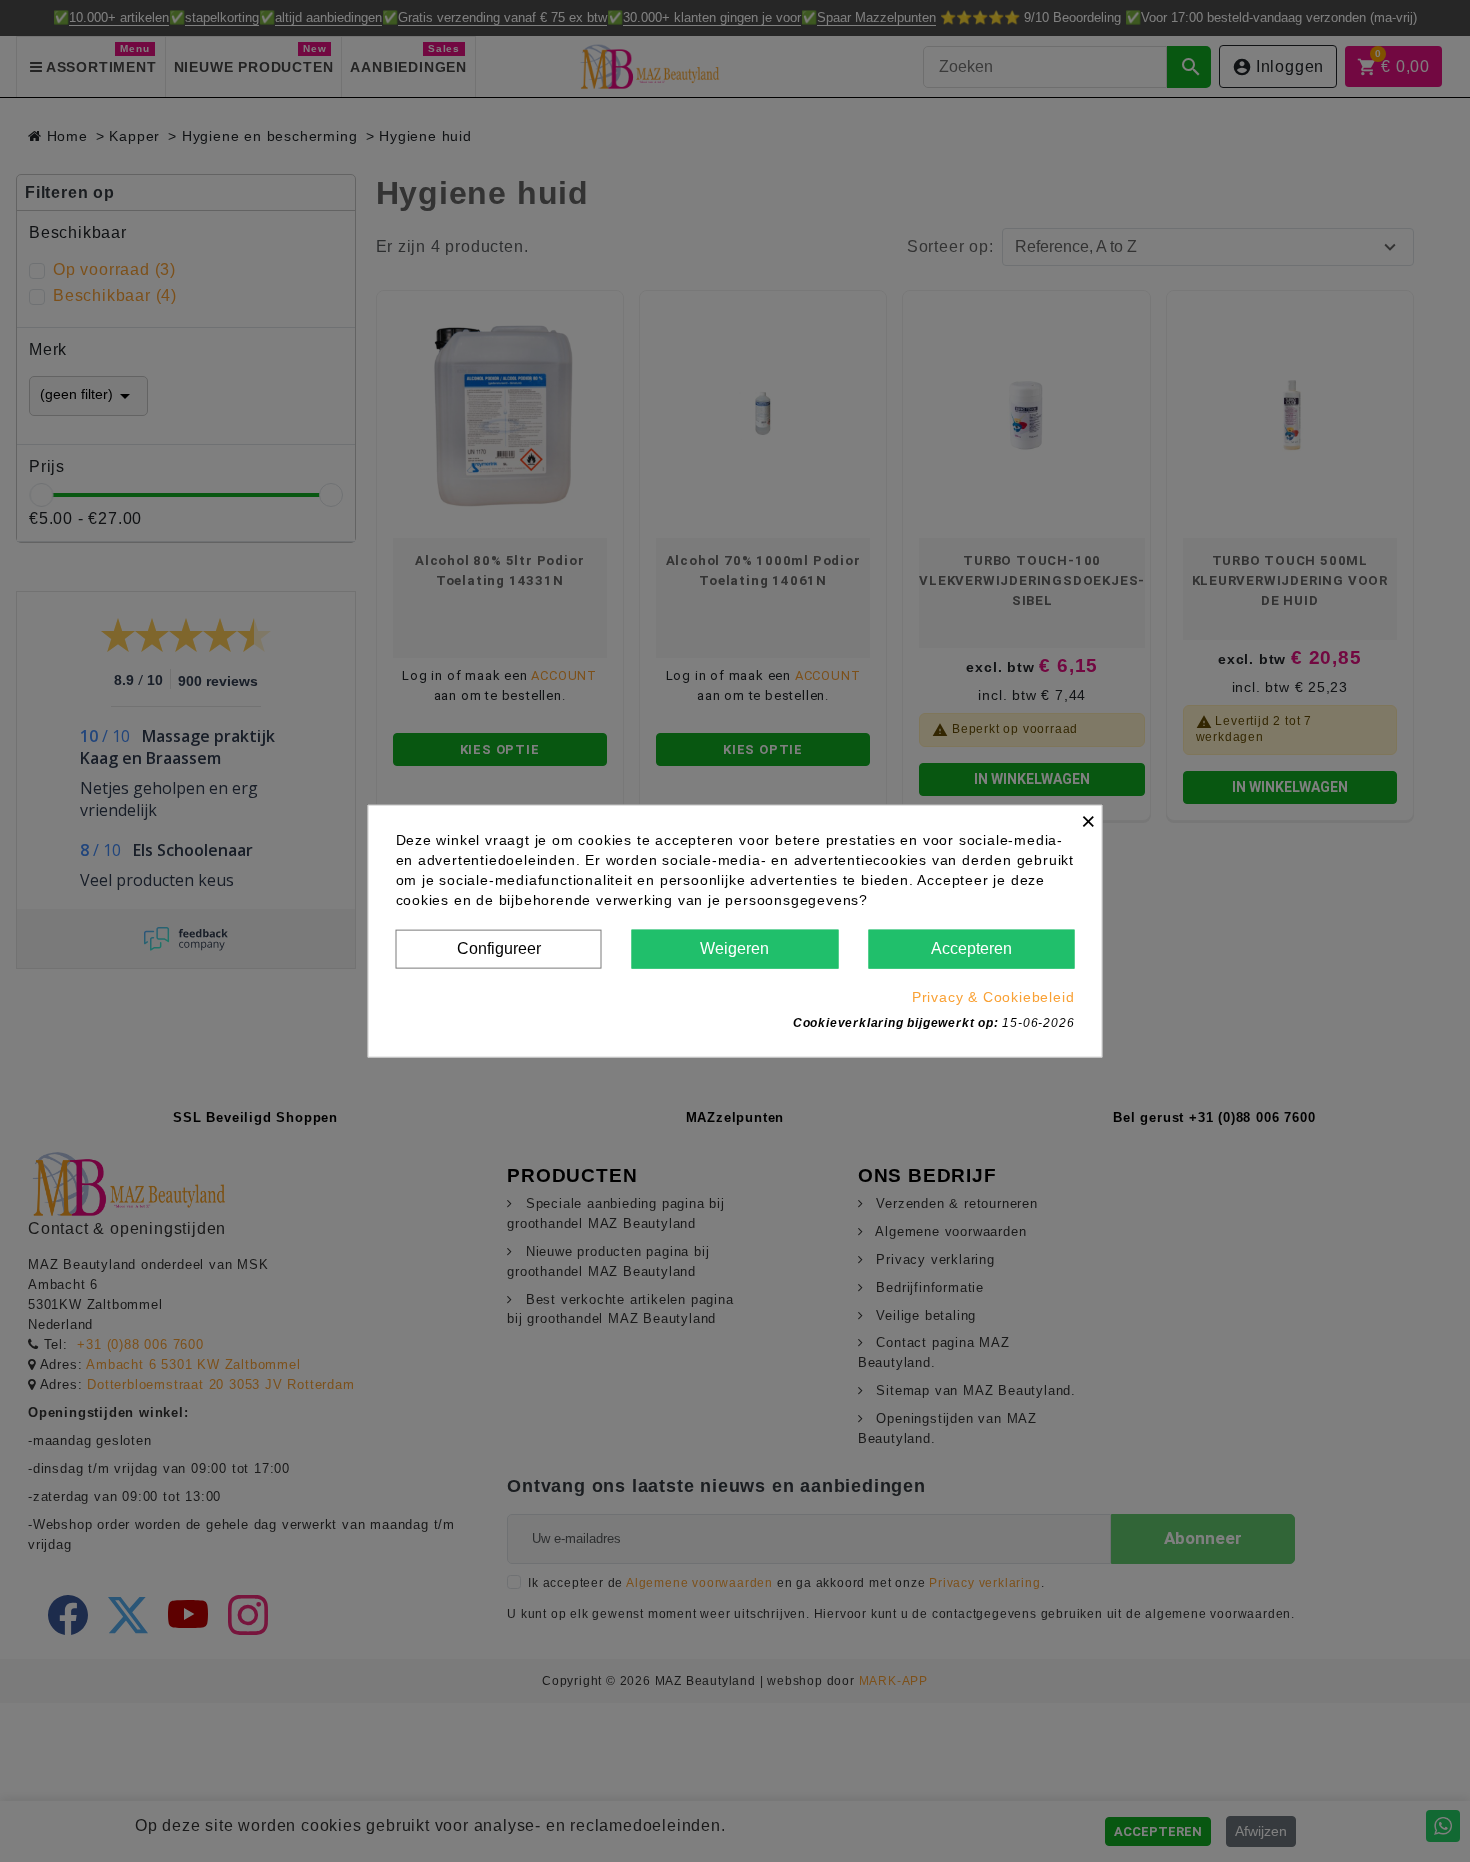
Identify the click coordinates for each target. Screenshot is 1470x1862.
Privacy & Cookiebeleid (993, 996)
